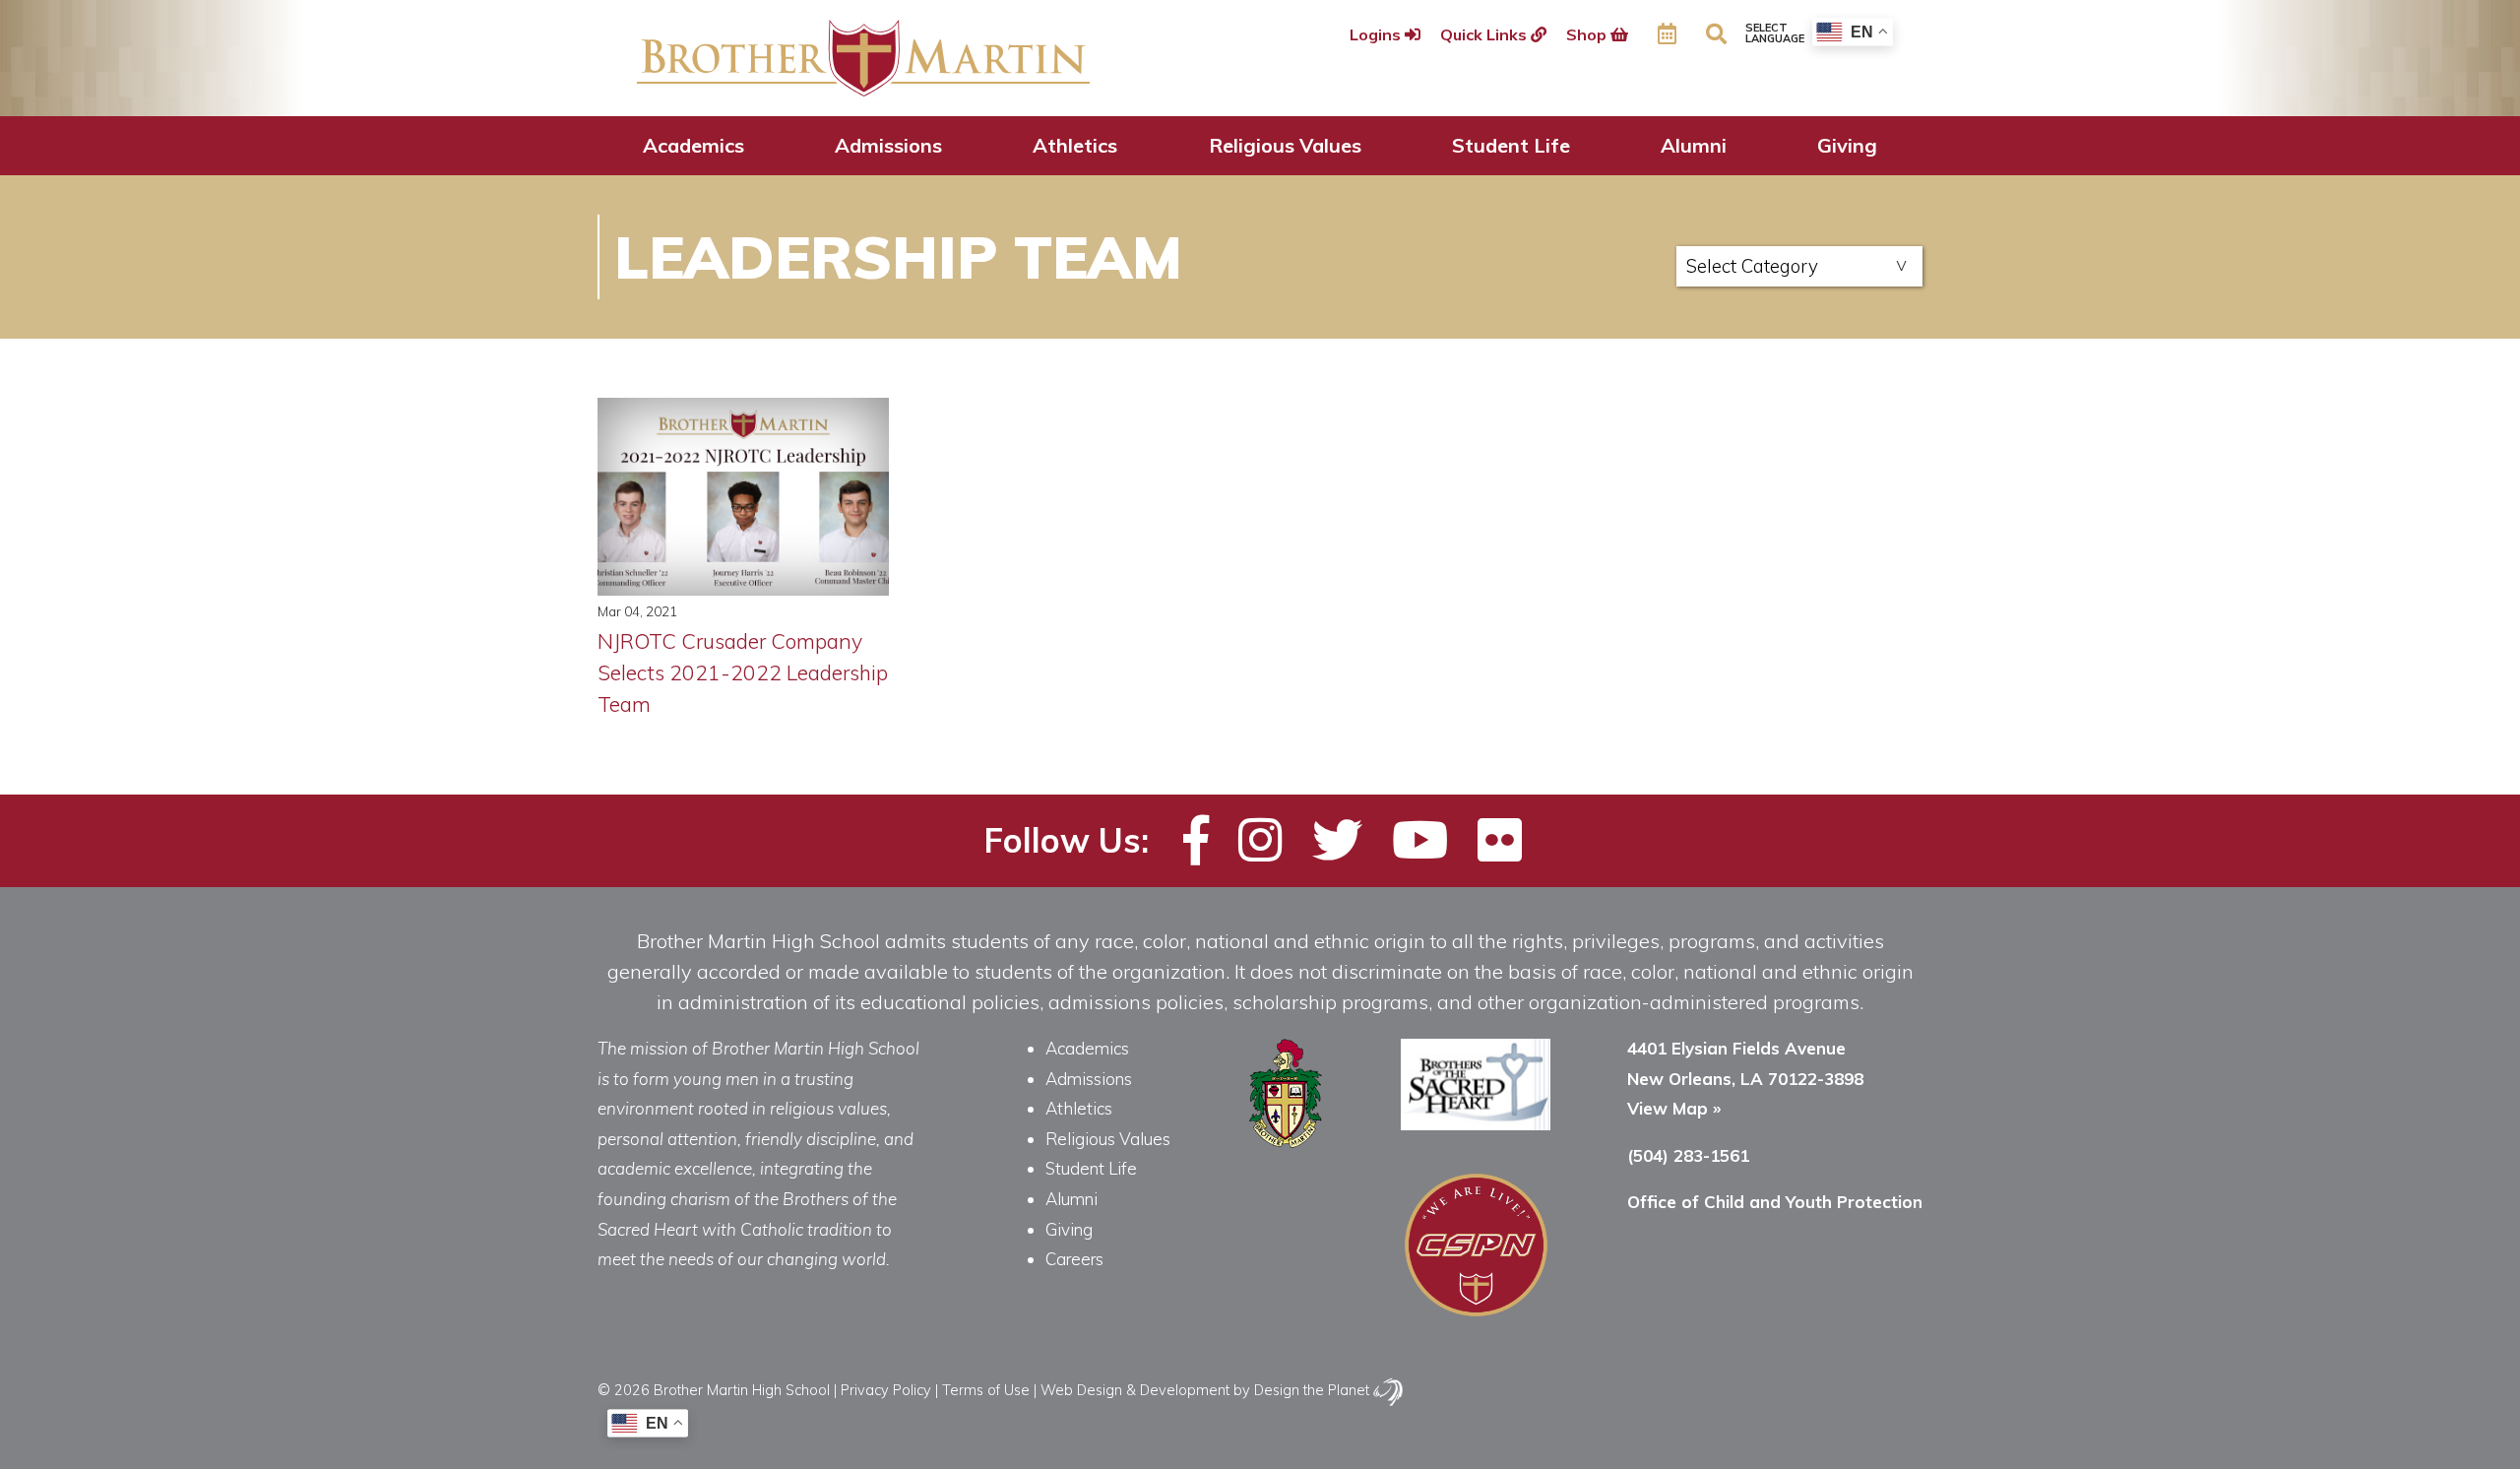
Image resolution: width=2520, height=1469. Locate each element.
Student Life (1511, 145)
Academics (693, 145)
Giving (1847, 145)
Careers (1074, 1259)
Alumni (1694, 145)
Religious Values (1285, 145)
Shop (1588, 34)
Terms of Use (986, 1390)
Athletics (1075, 145)
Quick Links (1485, 34)
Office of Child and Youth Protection (1775, 1202)
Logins (1377, 34)
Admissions (888, 145)
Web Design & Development (1135, 1390)
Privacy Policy (886, 1390)
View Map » (1674, 1108)
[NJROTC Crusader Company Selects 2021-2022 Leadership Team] (744, 497)
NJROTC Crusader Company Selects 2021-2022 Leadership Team (743, 672)
